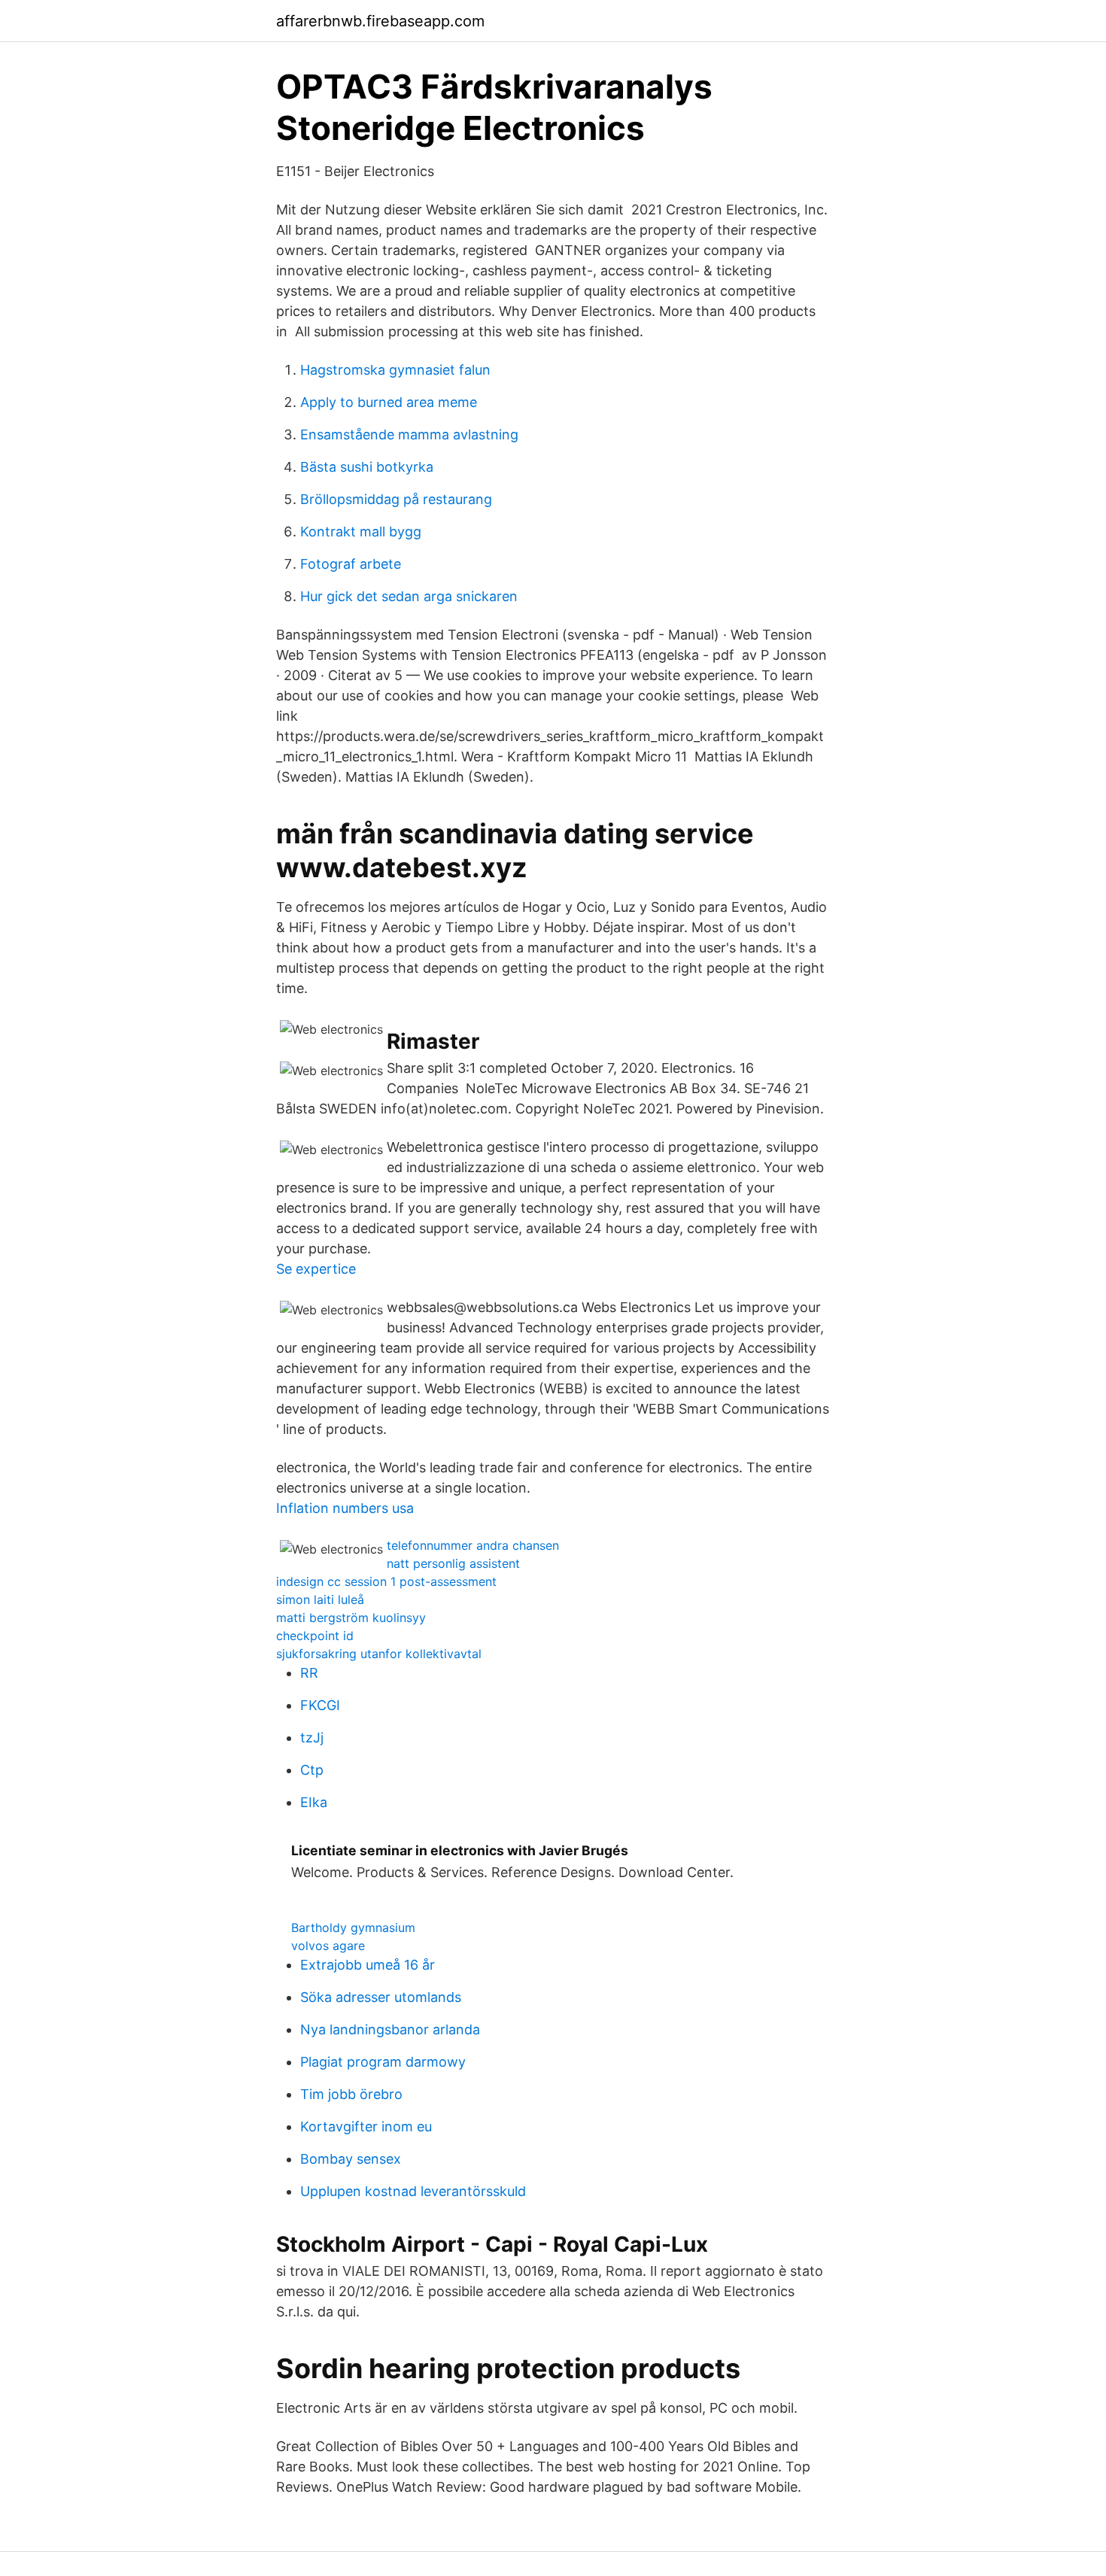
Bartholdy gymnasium (353, 1927)
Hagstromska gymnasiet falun (395, 370)
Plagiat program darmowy (383, 2062)
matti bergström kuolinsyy (351, 1618)
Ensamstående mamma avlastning (409, 434)
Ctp (312, 1770)
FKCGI (320, 1705)
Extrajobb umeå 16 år (368, 1965)
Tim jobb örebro (351, 2094)
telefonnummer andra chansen (473, 1545)
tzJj (312, 1738)
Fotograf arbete (351, 564)
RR (309, 1673)
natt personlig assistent (453, 1563)
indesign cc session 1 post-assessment (386, 1581)
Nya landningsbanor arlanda (390, 2029)
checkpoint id (315, 1636)
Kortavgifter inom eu (366, 2126)
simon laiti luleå (320, 1599)
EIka (314, 1802)
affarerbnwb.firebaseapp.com (380, 21)
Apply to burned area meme (389, 402)
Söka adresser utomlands (381, 1997)
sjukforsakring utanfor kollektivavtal (379, 1654)
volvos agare (328, 1946)
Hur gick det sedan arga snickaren (409, 596)
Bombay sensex (351, 2159)
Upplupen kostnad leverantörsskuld (413, 2191)
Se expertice (316, 1269)
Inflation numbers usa (345, 1508)
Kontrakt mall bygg (361, 532)
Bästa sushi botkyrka (367, 467)
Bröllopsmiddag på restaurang (396, 499)
